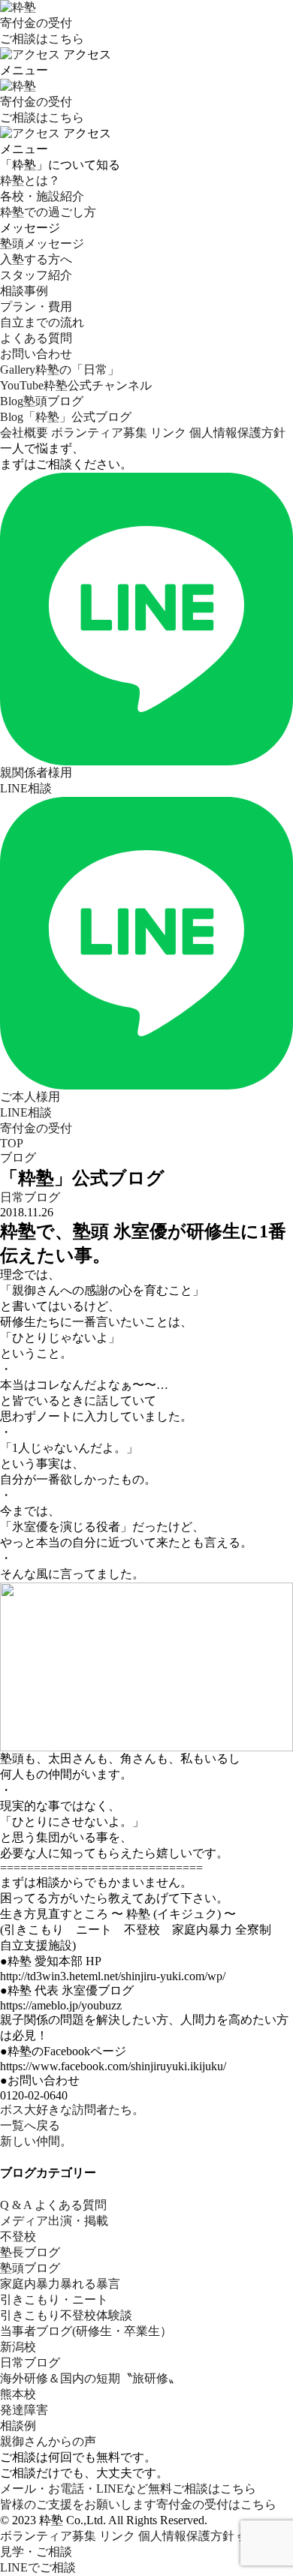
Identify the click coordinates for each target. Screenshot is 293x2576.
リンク (168, 433)
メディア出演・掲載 (54, 2221)
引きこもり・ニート (54, 2299)
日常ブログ (30, 1197)
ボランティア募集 (99, 433)
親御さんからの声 (48, 2441)
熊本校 (18, 2394)
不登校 (18, 2236)
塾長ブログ (30, 2252)
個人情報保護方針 (237, 433)
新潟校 (18, 2347)
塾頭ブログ (30, 2268)
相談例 (18, 2426)
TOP (12, 1143)
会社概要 (24, 433)
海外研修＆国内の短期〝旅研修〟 (90, 2378)
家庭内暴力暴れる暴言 (60, 2284)
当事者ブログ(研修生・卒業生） (86, 2331)
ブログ (18, 1157)
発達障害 (24, 2410)
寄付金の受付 (36, 1128)
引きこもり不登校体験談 (66, 2315)
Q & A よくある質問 (53, 2205)
